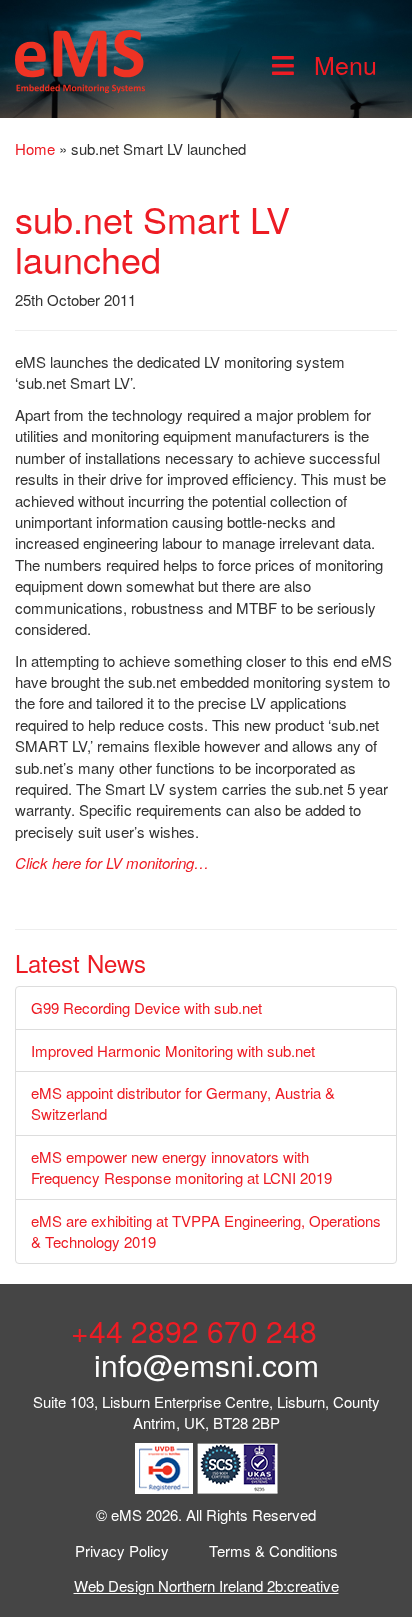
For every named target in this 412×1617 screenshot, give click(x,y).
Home (35, 148)
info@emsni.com (206, 1364)
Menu (345, 64)
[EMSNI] (80, 58)
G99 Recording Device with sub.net (146, 1007)
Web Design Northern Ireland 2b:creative (206, 1585)
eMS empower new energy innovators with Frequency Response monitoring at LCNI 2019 (181, 1167)
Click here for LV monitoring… (112, 862)
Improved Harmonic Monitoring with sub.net (173, 1050)
